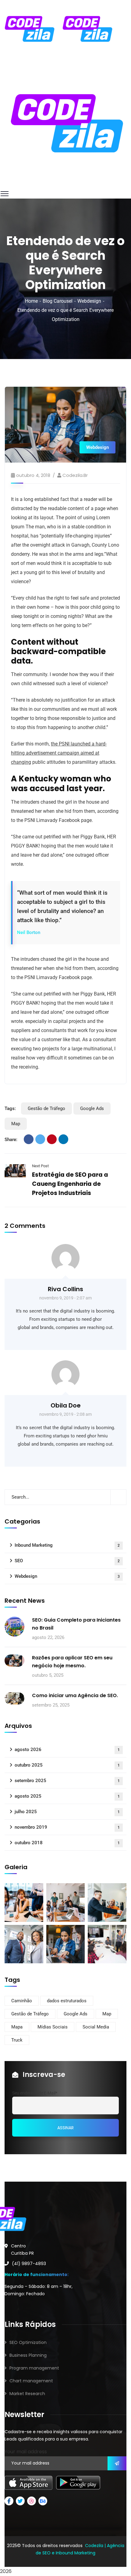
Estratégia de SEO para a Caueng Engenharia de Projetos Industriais (70, 1184)
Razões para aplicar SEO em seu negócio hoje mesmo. (72, 1662)
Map (16, 1124)
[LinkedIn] (63, 1139)
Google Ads (92, 1108)
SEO (67, 1561)
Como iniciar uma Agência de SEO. (75, 1695)
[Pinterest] (52, 1139)
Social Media (96, 2027)
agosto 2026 (67, 1750)
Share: (11, 1140)
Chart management (31, 2381)
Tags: (10, 1108)
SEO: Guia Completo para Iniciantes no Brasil (76, 1624)
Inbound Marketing (67, 1545)
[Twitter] (40, 1139)
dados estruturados (67, 2001)
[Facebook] (29, 1139)
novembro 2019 (67, 1827)
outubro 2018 (67, 1843)
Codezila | (95, 2546)
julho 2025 (67, 1812)
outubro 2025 (67, 1765)
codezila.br (75, 475)
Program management (34, 2368)
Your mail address (26, 2452)
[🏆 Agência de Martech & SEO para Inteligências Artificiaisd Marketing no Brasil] (29, 28)
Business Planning (28, 2355)
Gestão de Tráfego (46, 1108)
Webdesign (89, 301)
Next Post (40, 1166)
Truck (17, 2040)
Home (31, 301)
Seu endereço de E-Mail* (35, 2093)
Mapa (17, 2027)
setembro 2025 (67, 1781)
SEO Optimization (28, 2342)
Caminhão (22, 2001)
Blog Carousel (58, 301)
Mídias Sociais (53, 2027)
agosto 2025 (67, 1796)
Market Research (27, 2394)
